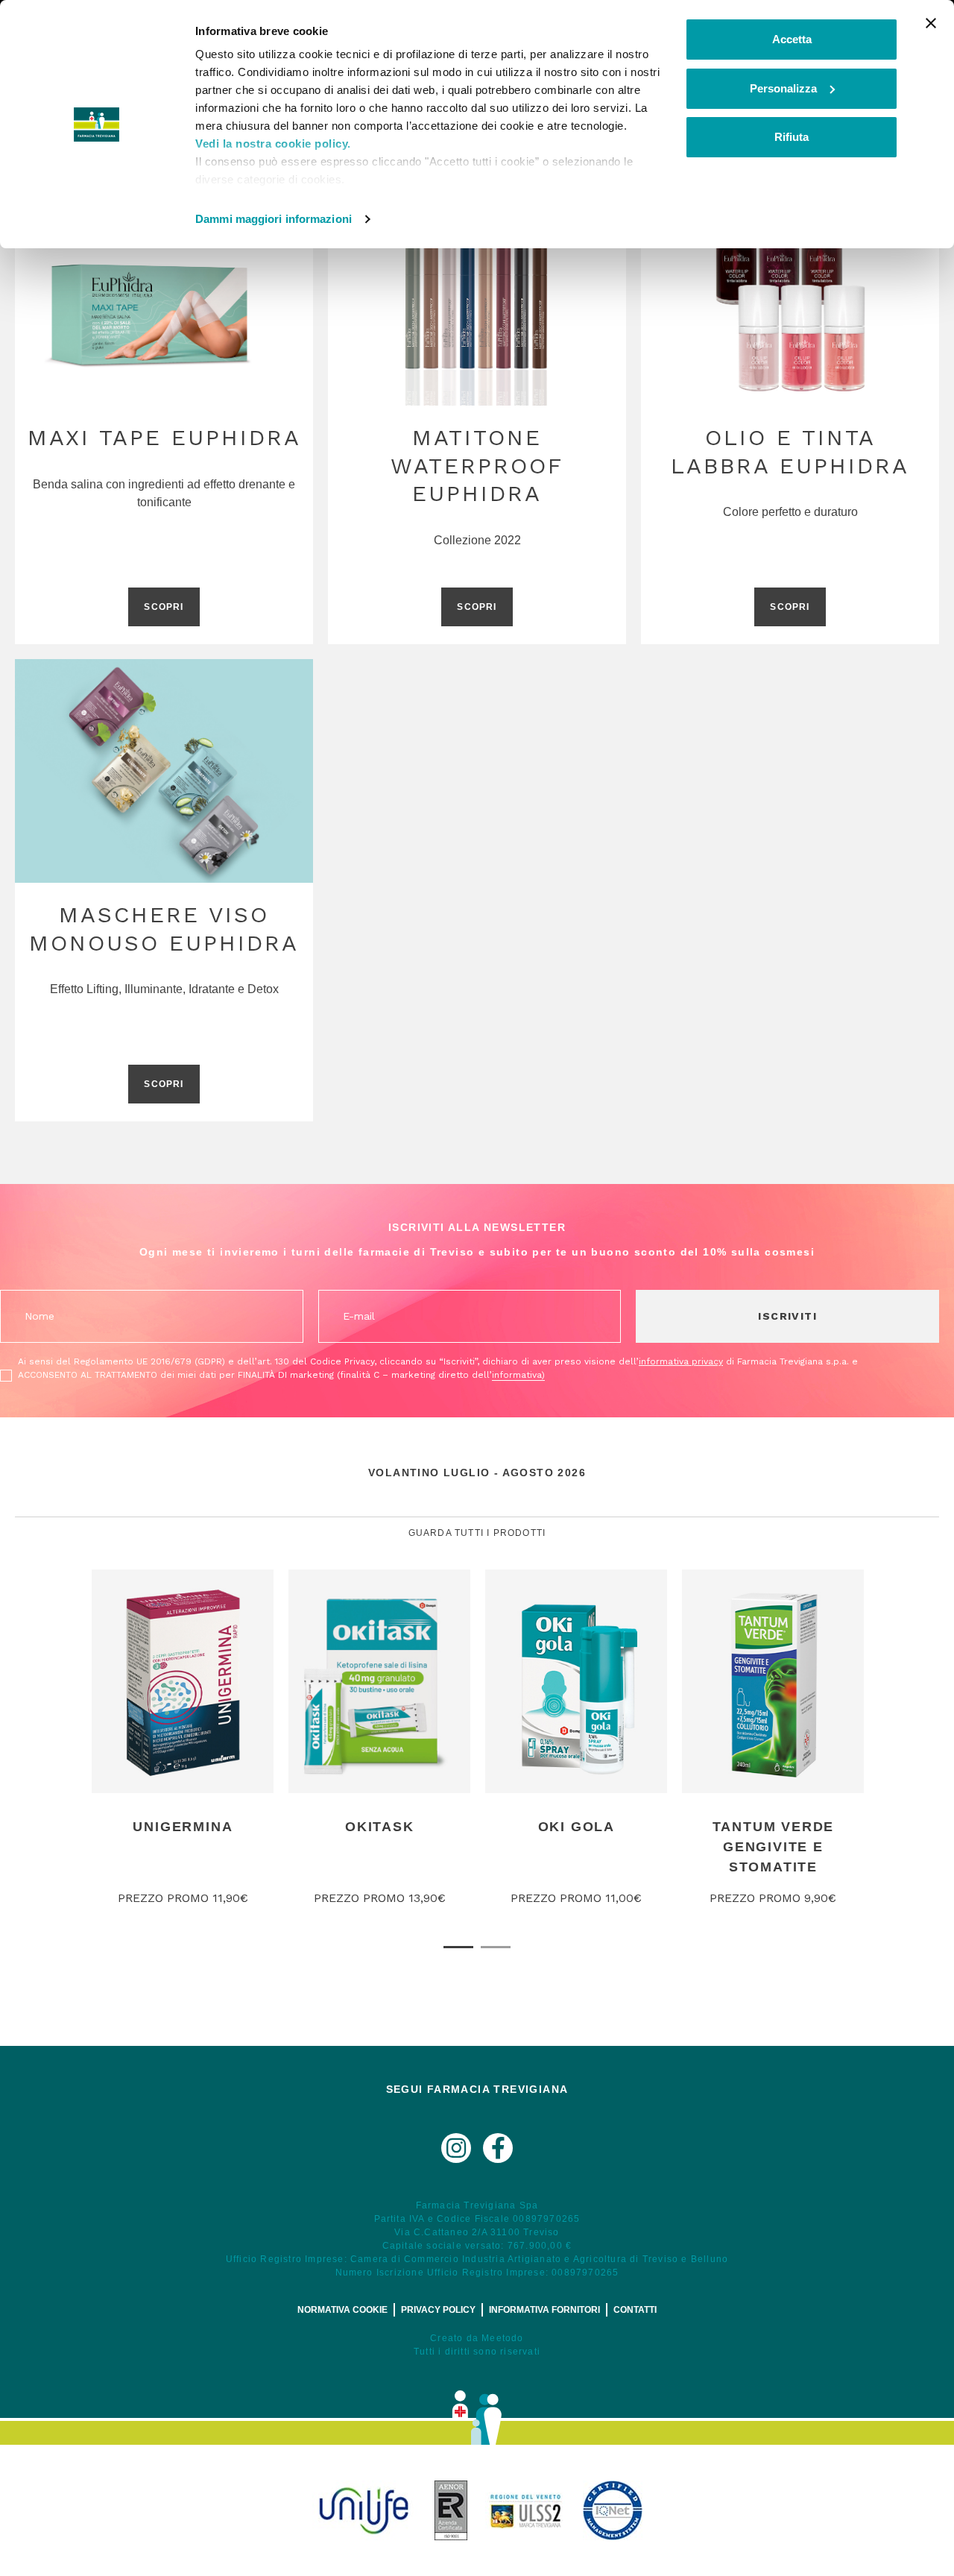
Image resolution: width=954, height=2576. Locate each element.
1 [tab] (458, 1947)
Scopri (164, 607)
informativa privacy (681, 1361)
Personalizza (783, 88)
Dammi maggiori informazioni (274, 219)
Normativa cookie (342, 2310)
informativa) (518, 1375)
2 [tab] (496, 1947)
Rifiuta (792, 137)
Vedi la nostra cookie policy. (273, 144)
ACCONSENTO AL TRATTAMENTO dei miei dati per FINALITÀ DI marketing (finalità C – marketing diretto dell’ (281, 1375)
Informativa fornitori (544, 2310)
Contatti (635, 2310)
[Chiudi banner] (931, 23)
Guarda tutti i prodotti (477, 1533)
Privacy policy (438, 2310)
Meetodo (502, 2338)
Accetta (792, 39)
